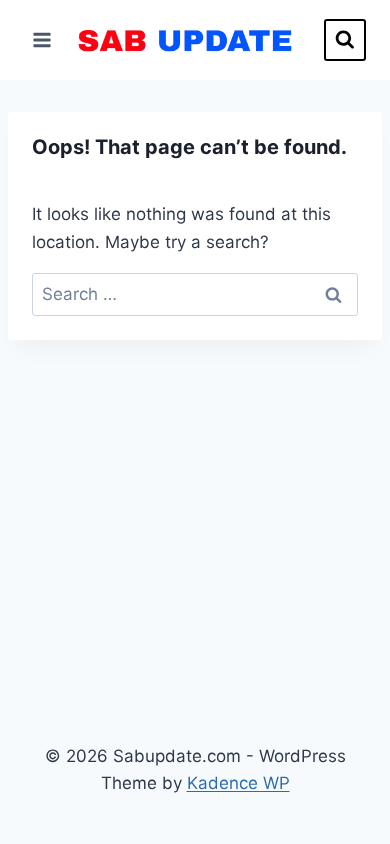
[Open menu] (42, 39)
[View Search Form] (345, 40)
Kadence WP (238, 783)
